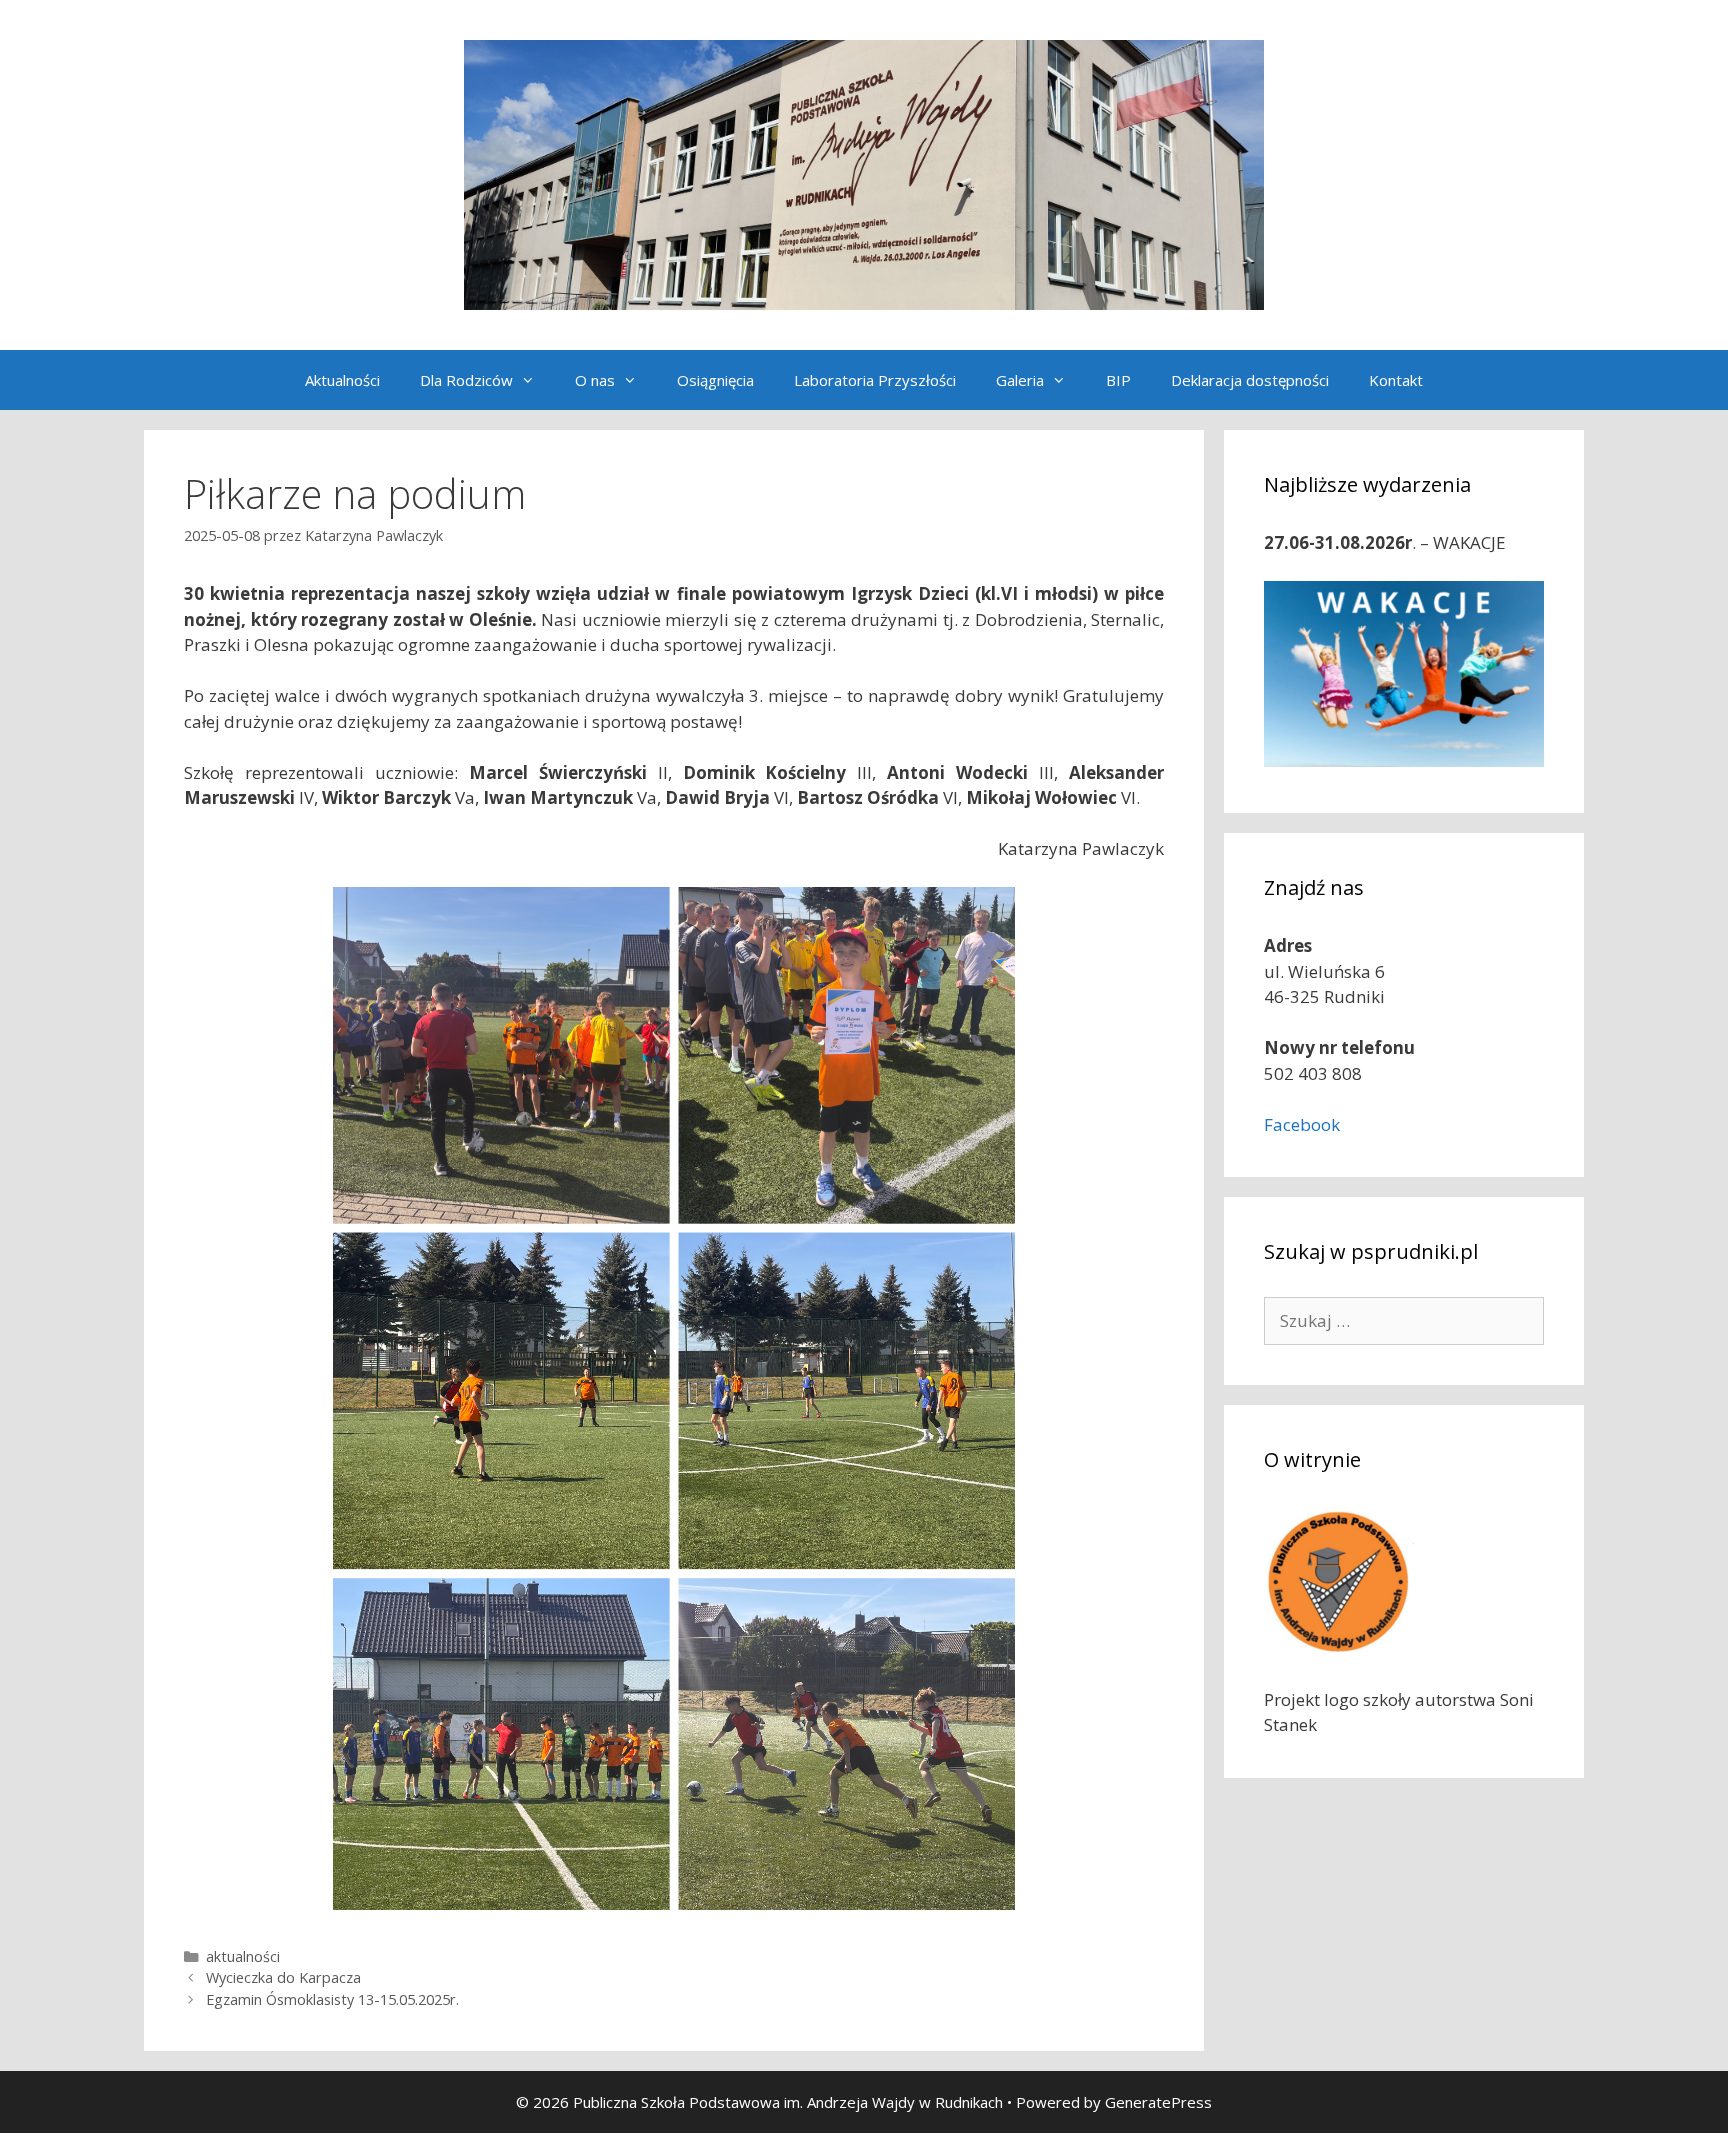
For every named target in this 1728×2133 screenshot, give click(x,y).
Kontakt (1396, 380)
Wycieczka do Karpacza (283, 1977)
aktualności (243, 1956)
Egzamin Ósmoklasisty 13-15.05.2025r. (332, 1999)
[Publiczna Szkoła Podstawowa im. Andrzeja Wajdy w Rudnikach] (864, 173)
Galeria (1020, 380)
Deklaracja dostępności (1250, 380)
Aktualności (342, 380)
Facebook (1302, 1124)
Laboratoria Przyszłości (875, 380)
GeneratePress (1158, 2102)
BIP (1118, 380)
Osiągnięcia (715, 380)
